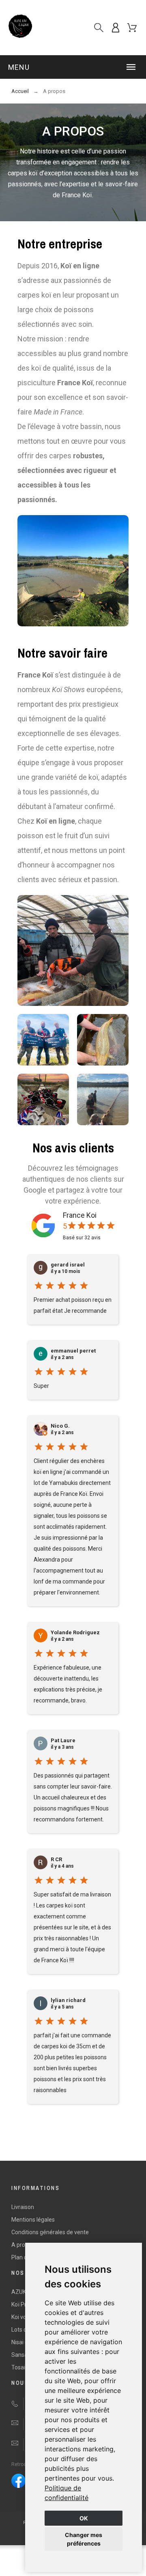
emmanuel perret (73, 1351)
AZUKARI (23, 2292)
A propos (23, 2245)
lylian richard (68, 2000)
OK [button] (84, 2518)
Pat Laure (63, 1741)
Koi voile (22, 2317)
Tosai (18, 2367)
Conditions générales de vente (50, 2232)
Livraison (23, 2207)
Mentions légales (33, 2220)
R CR (56, 1860)
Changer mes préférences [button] (84, 2539)
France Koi (80, 1215)
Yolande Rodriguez (75, 1633)
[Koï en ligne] (20, 28)
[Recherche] (99, 28)
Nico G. (60, 1426)
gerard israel (68, 1265)
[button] (73, 67)
